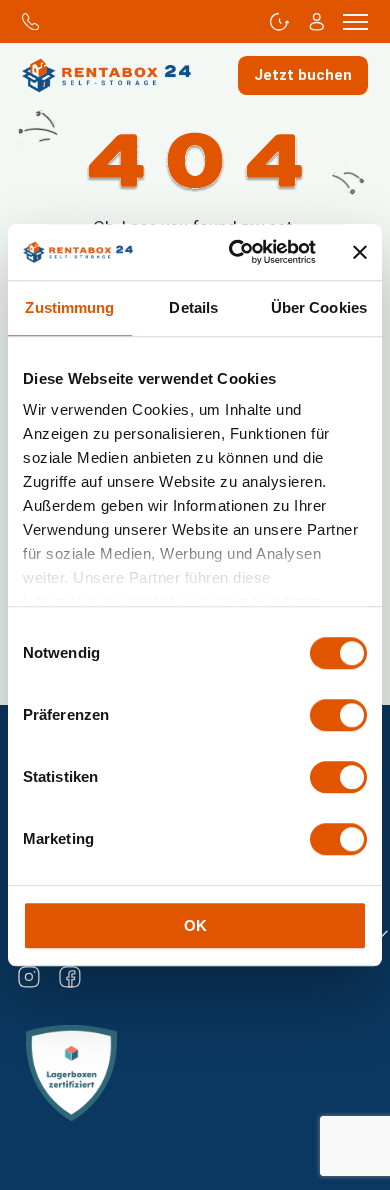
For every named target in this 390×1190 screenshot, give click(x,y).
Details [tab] (193, 307)
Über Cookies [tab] (319, 307)
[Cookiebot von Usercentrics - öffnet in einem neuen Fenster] (236, 252)
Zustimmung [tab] (69, 307)
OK (195, 925)
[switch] (338, 715)
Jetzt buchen (303, 75)
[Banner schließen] (360, 252)
